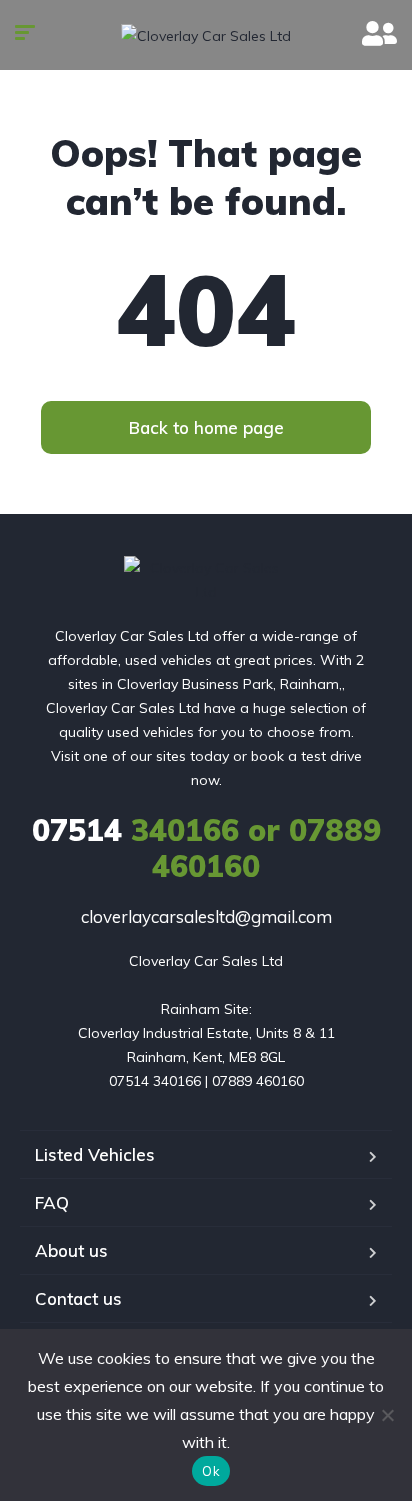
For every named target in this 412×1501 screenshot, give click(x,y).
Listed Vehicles (95, 1154)
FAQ (52, 1202)
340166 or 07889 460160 (206, 848)
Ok (211, 1471)
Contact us (78, 1298)
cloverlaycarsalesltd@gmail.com (206, 916)
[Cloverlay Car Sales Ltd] (206, 34)
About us (71, 1250)
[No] (387, 1415)
